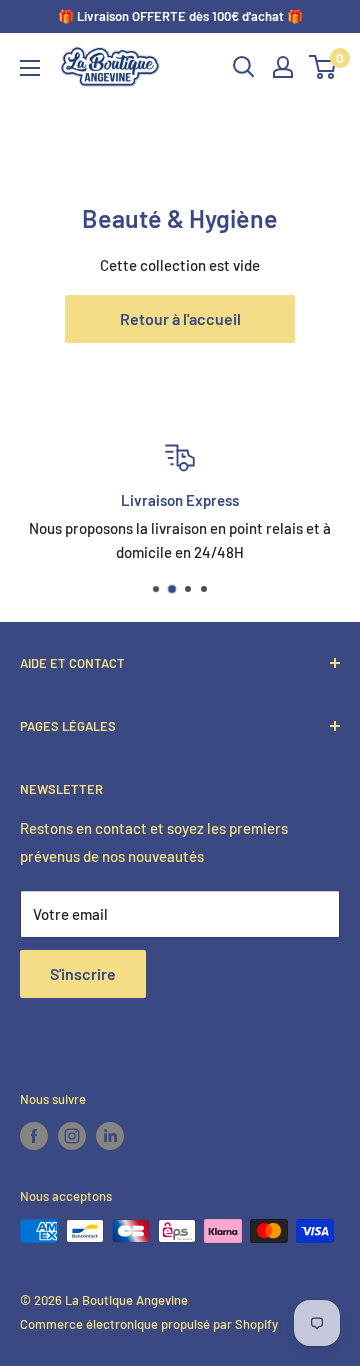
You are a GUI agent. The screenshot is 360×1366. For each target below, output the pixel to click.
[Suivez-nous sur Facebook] (34, 1136)
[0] (323, 67)
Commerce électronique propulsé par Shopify (149, 1324)
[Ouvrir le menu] (30, 68)
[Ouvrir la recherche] (244, 67)
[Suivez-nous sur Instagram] (72, 1136)
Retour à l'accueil (180, 318)
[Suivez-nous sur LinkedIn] (110, 1136)
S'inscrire (83, 973)
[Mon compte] (283, 67)
